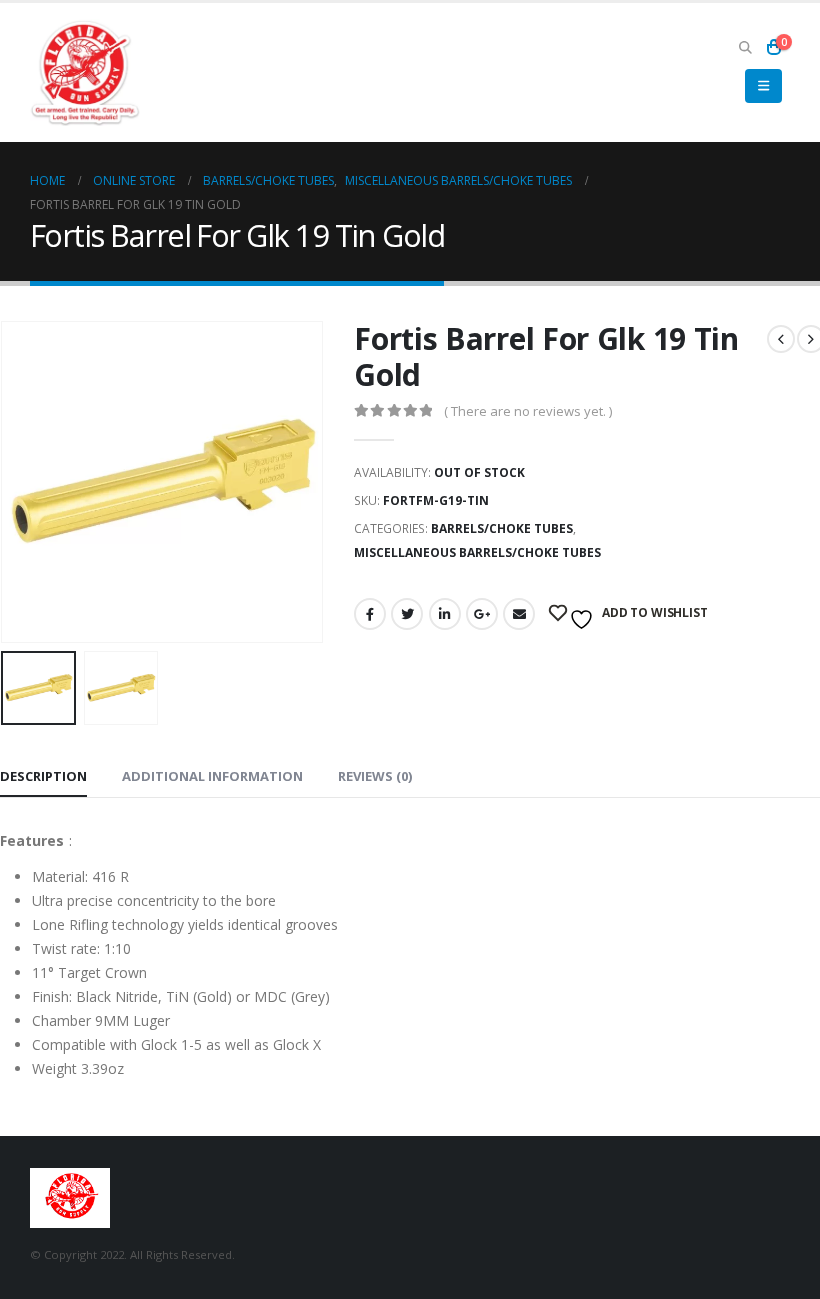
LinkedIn (445, 614)
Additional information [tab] (212, 776)
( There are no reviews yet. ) (528, 411)
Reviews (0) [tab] (375, 776)
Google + (482, 614)
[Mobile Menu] (763, 86)
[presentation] (25, 482)
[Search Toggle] (745, 47)
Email (519, 614)
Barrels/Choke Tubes (502, 528)
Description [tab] (43, 776)
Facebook (370, 614)
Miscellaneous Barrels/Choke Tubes (477, 552)
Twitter (407, 614)
